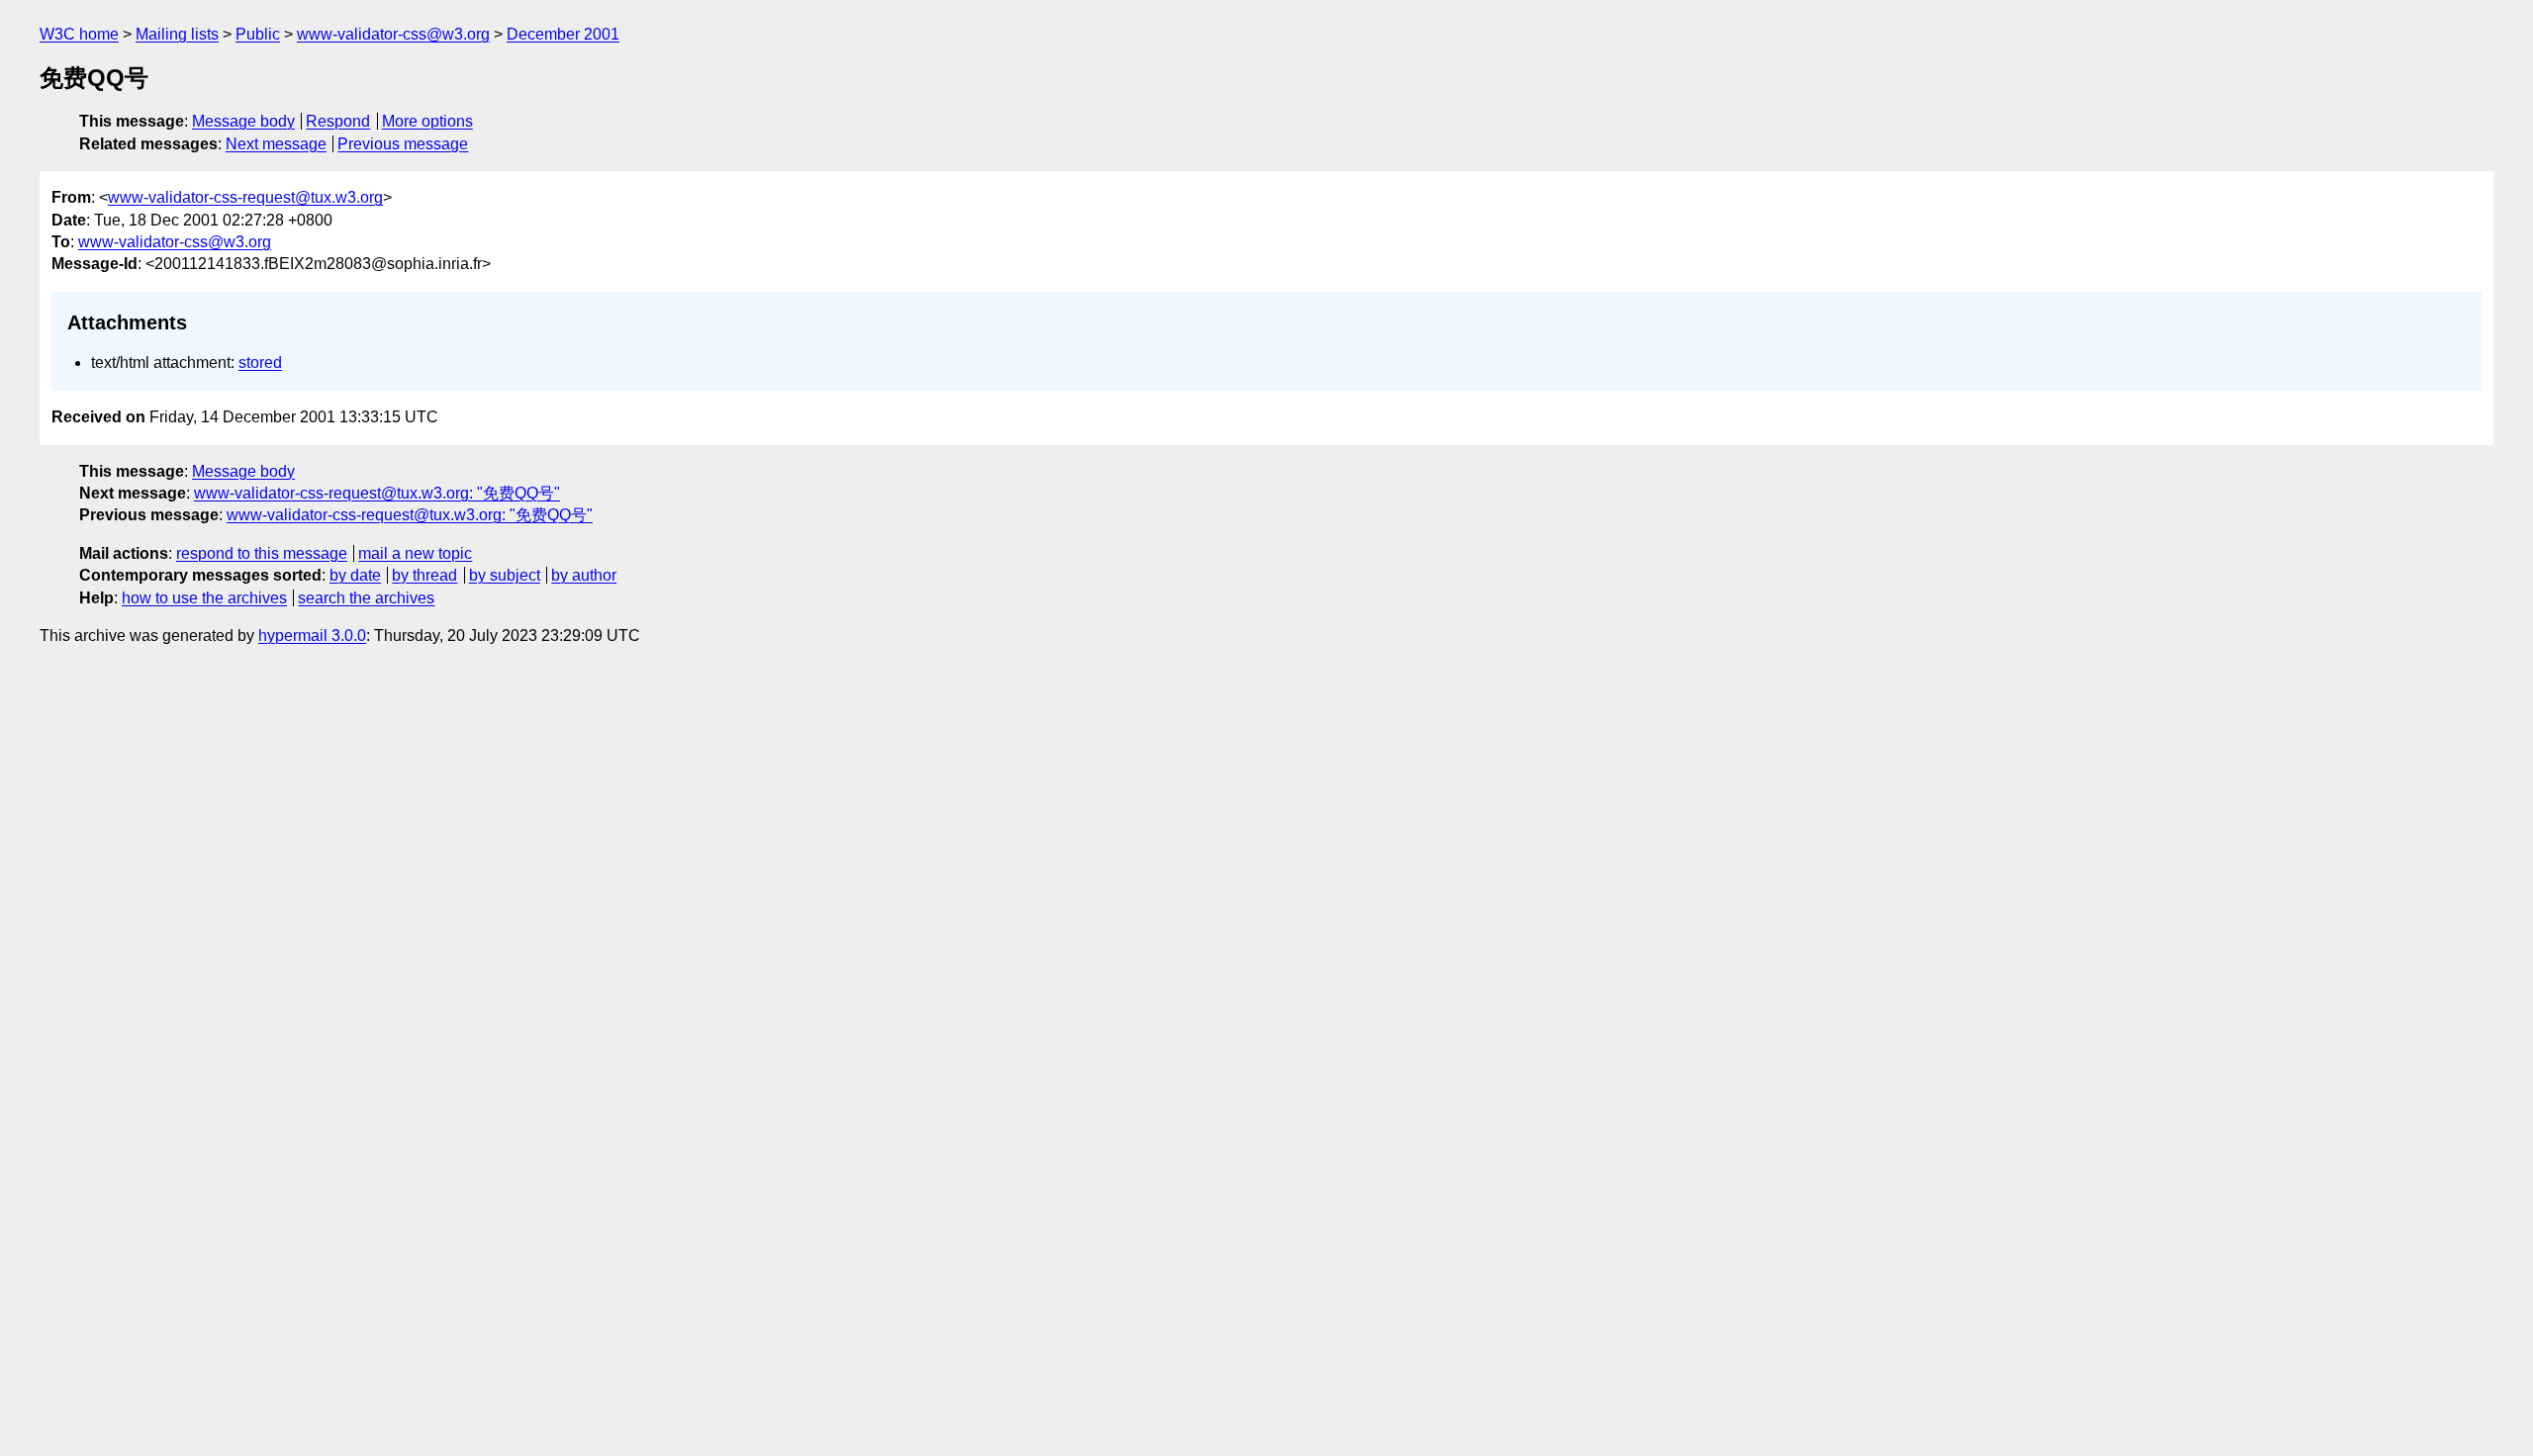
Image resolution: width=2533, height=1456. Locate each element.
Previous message (403, 144)
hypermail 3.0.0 (312, 636)
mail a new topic (415, 553)
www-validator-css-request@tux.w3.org (245, 197)
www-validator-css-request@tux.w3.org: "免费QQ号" (377, 493)
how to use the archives (204, 598)
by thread (424, 575)
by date (355, 575)
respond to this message (262, 553)
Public (258, 34)
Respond (338, 121)
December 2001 (563, 34)
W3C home (79, 34)
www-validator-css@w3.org (393, 34)
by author (584, 575)
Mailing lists (177, 34)
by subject (505, 575)
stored (260, 363)
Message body (243, 121)
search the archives (366, 598)
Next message (276, 144)
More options (427, 121)
